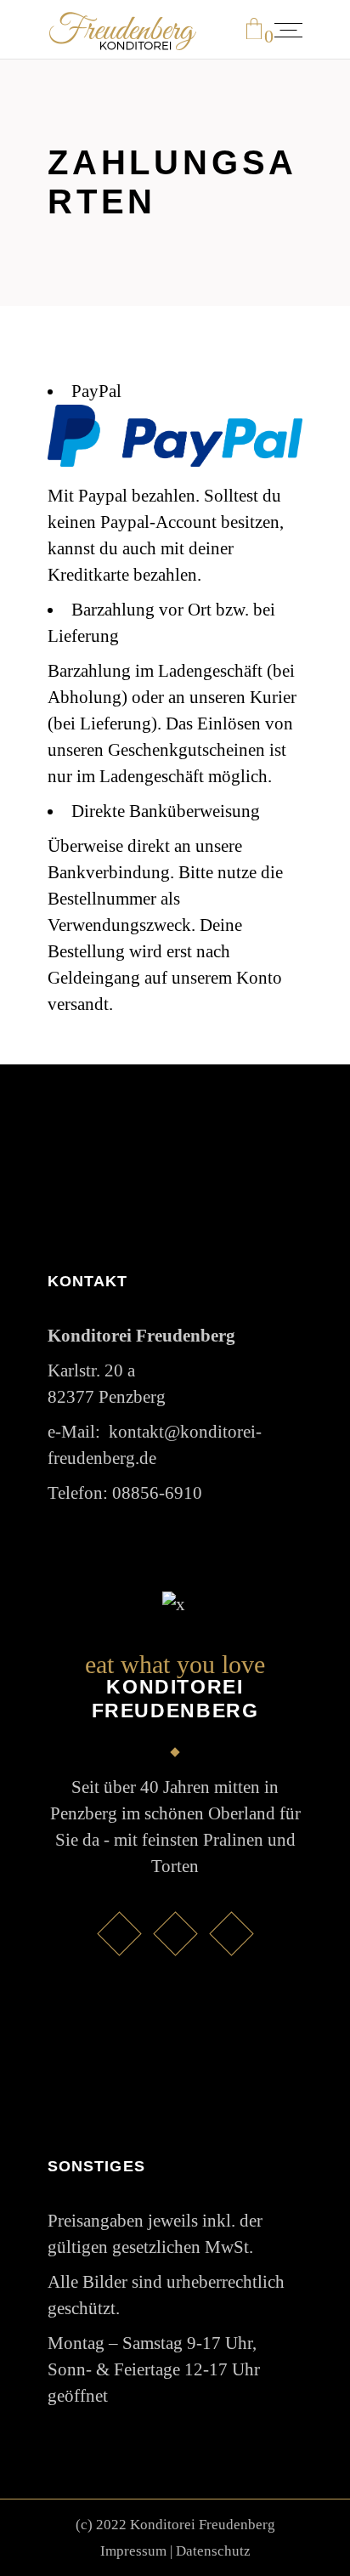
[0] (254, 30)
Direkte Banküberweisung (166, 811)
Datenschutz (213, 2551)
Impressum (133, 2551)
